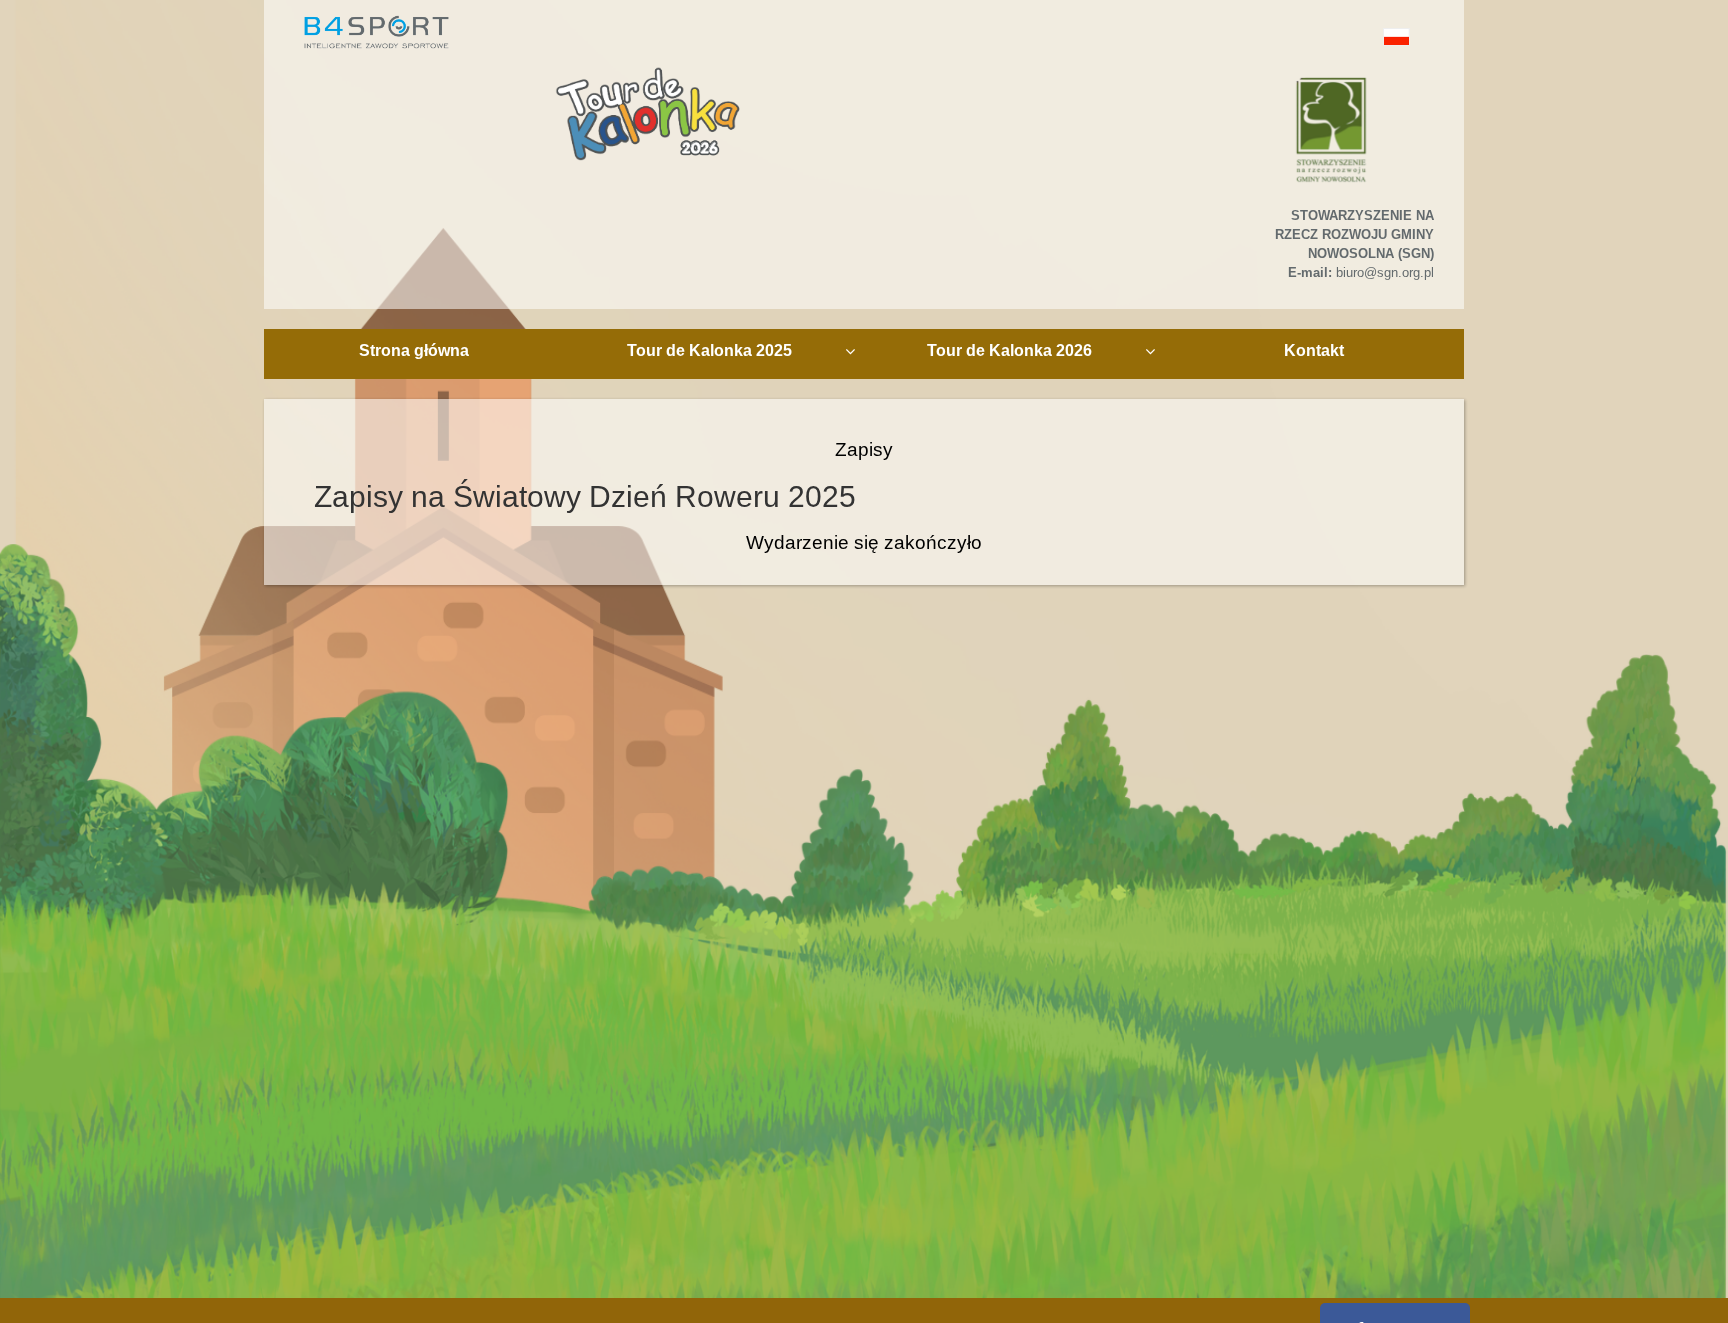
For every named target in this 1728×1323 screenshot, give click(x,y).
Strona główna (414, 350)
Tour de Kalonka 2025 (709, 350)
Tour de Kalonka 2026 (1009, 350)
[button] (1351, 36)
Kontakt (1314, 350)
